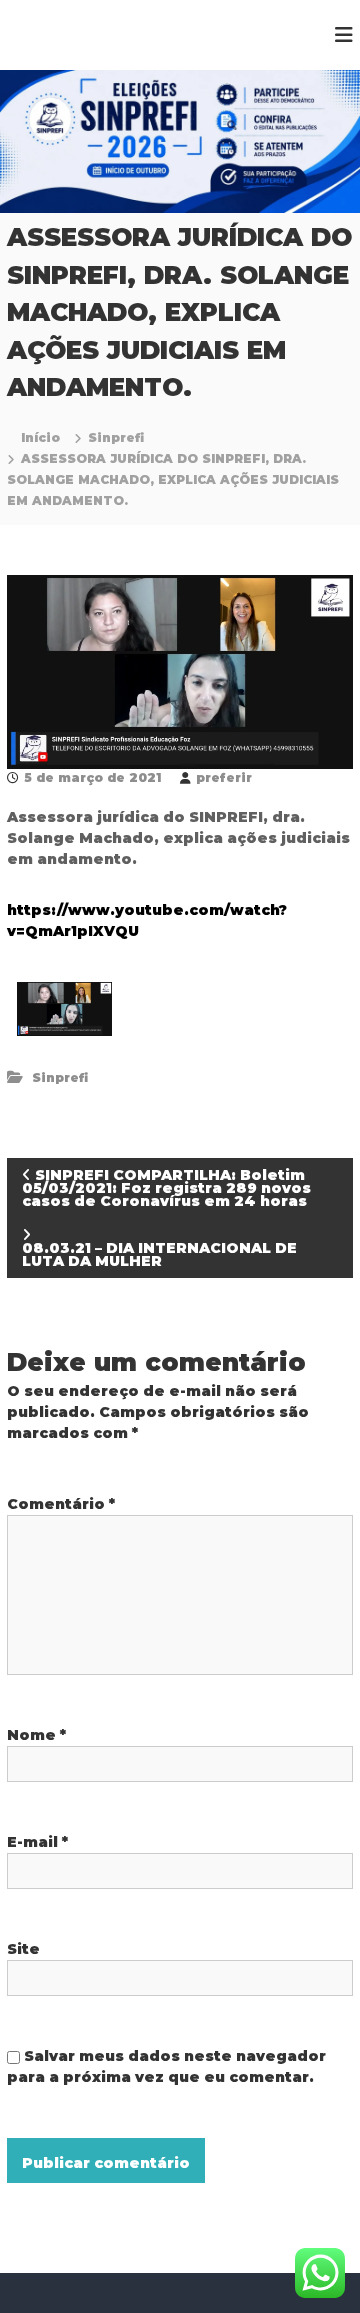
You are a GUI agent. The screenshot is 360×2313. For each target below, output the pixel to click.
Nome (36, 1735)
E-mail (37, 1842)
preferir (224, 777)
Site (23, 1949)
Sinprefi (116, 437)
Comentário (61, 1504)
